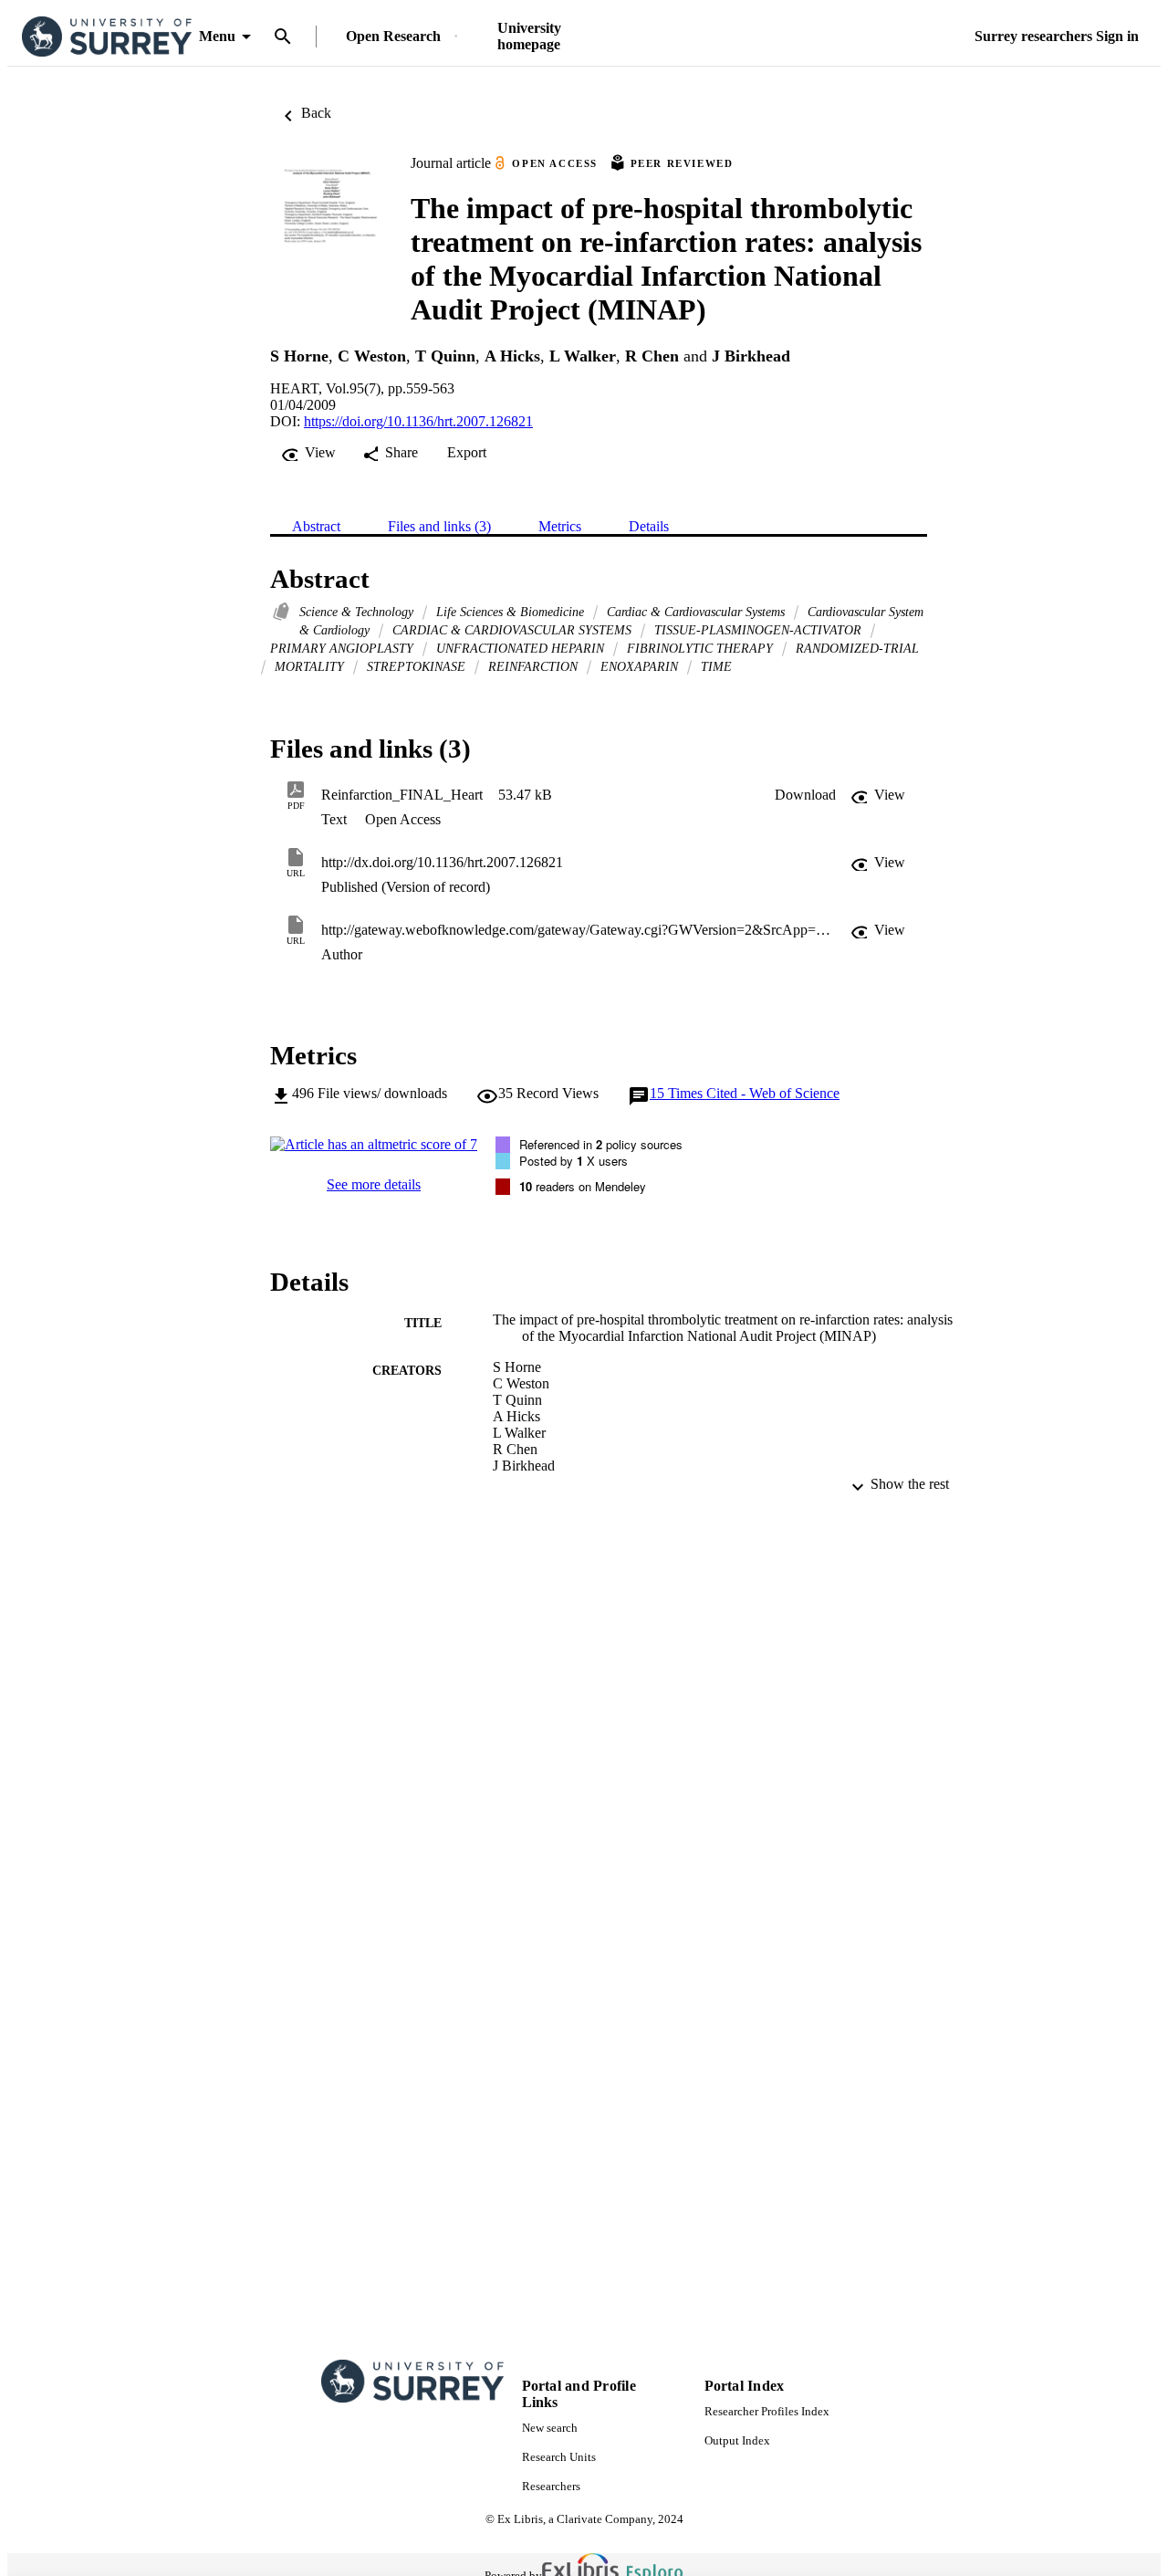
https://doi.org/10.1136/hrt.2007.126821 (418, 421)
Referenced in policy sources (601, 1144)
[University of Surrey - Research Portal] (107, 37)
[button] (805, 795)
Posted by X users (574, 1161)
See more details (374, 1184)
